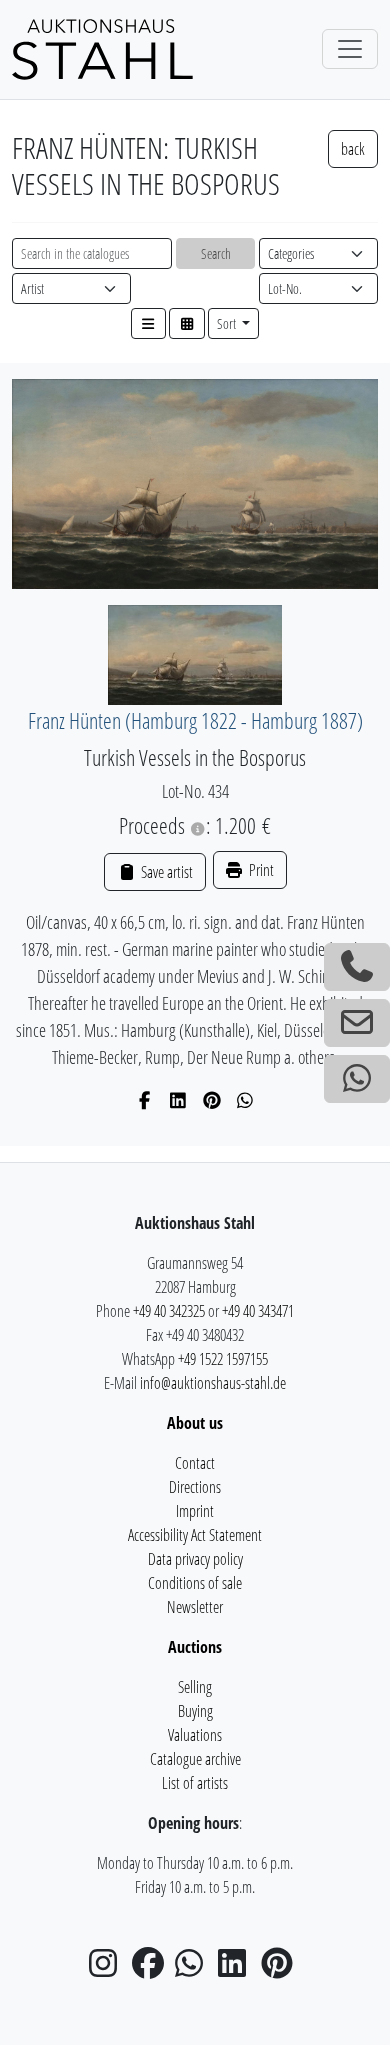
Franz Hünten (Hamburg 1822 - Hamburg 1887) (195, 720)
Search (216, 253)
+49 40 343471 (258, 1311)
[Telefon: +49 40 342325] (357, 967)
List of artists (195, 1783)
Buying (195, 1711)
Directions (195, 1487)
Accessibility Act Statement (195, 1535)
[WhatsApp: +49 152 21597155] (357, 1079)
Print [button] (260, 870)
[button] (149, 323)
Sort (228, 323)
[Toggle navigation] (350, 49)
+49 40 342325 (169, 1311)
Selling (195, 1687)
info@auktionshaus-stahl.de (213, 1383)
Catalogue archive (195, 1759)
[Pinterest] (212, 1100)
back (353, 149)
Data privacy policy (195, 1559)
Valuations (195, 1735)
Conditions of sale (195, 1583)
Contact (195, 1463)
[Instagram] (109, 1969)
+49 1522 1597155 (223, 1359)
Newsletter (195, 1607)
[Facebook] (145, 1100)
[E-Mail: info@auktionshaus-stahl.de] (357, 1023)
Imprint (195, 1511)
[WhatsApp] (245, 1100)
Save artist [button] (165, 872)
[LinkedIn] (178, 1100)
